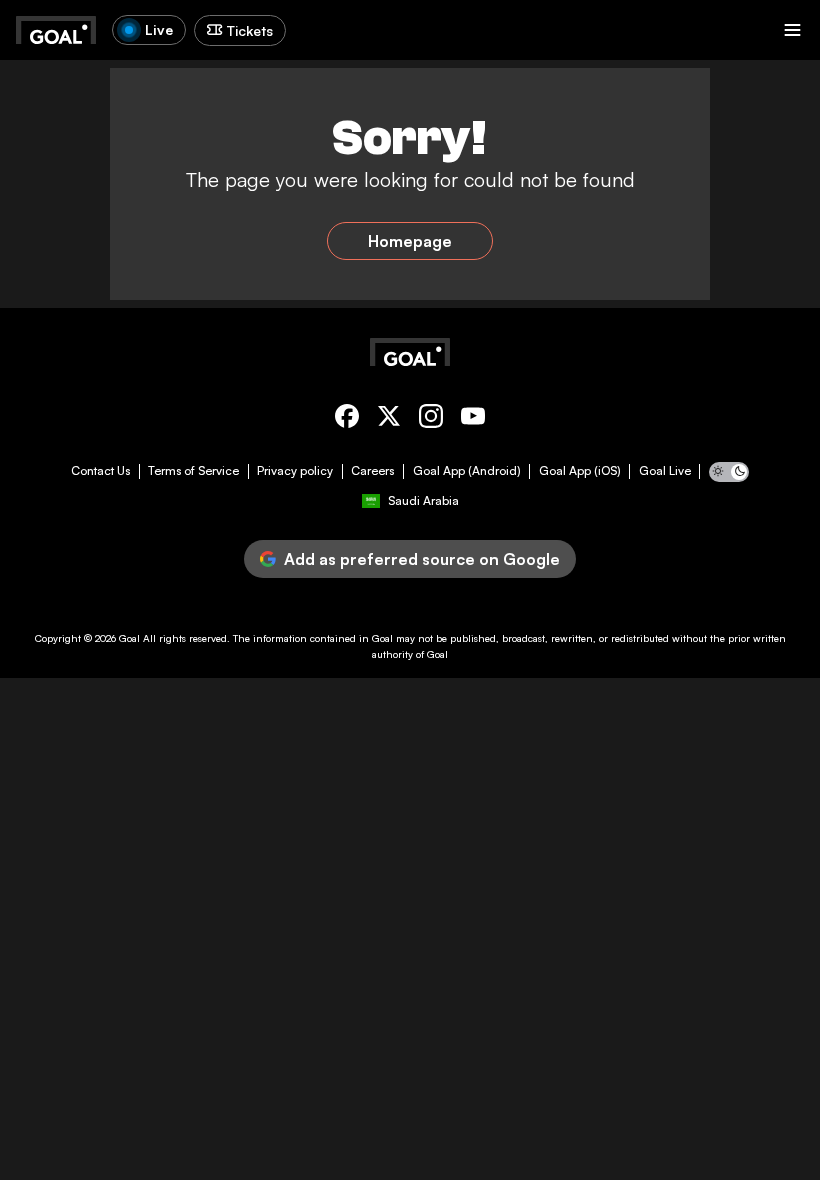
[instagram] (431, 419)
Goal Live (665, 471)
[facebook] (347, 419)
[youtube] (473, 419)
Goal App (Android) (467, 471)
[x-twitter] (389, 419)
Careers (372, 471)
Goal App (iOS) (580, 471)
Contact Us (100, 471)
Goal (129, 638)
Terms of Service (193, 471)
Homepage (410, 241)
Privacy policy (295, 471)
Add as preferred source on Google (422, 559)
